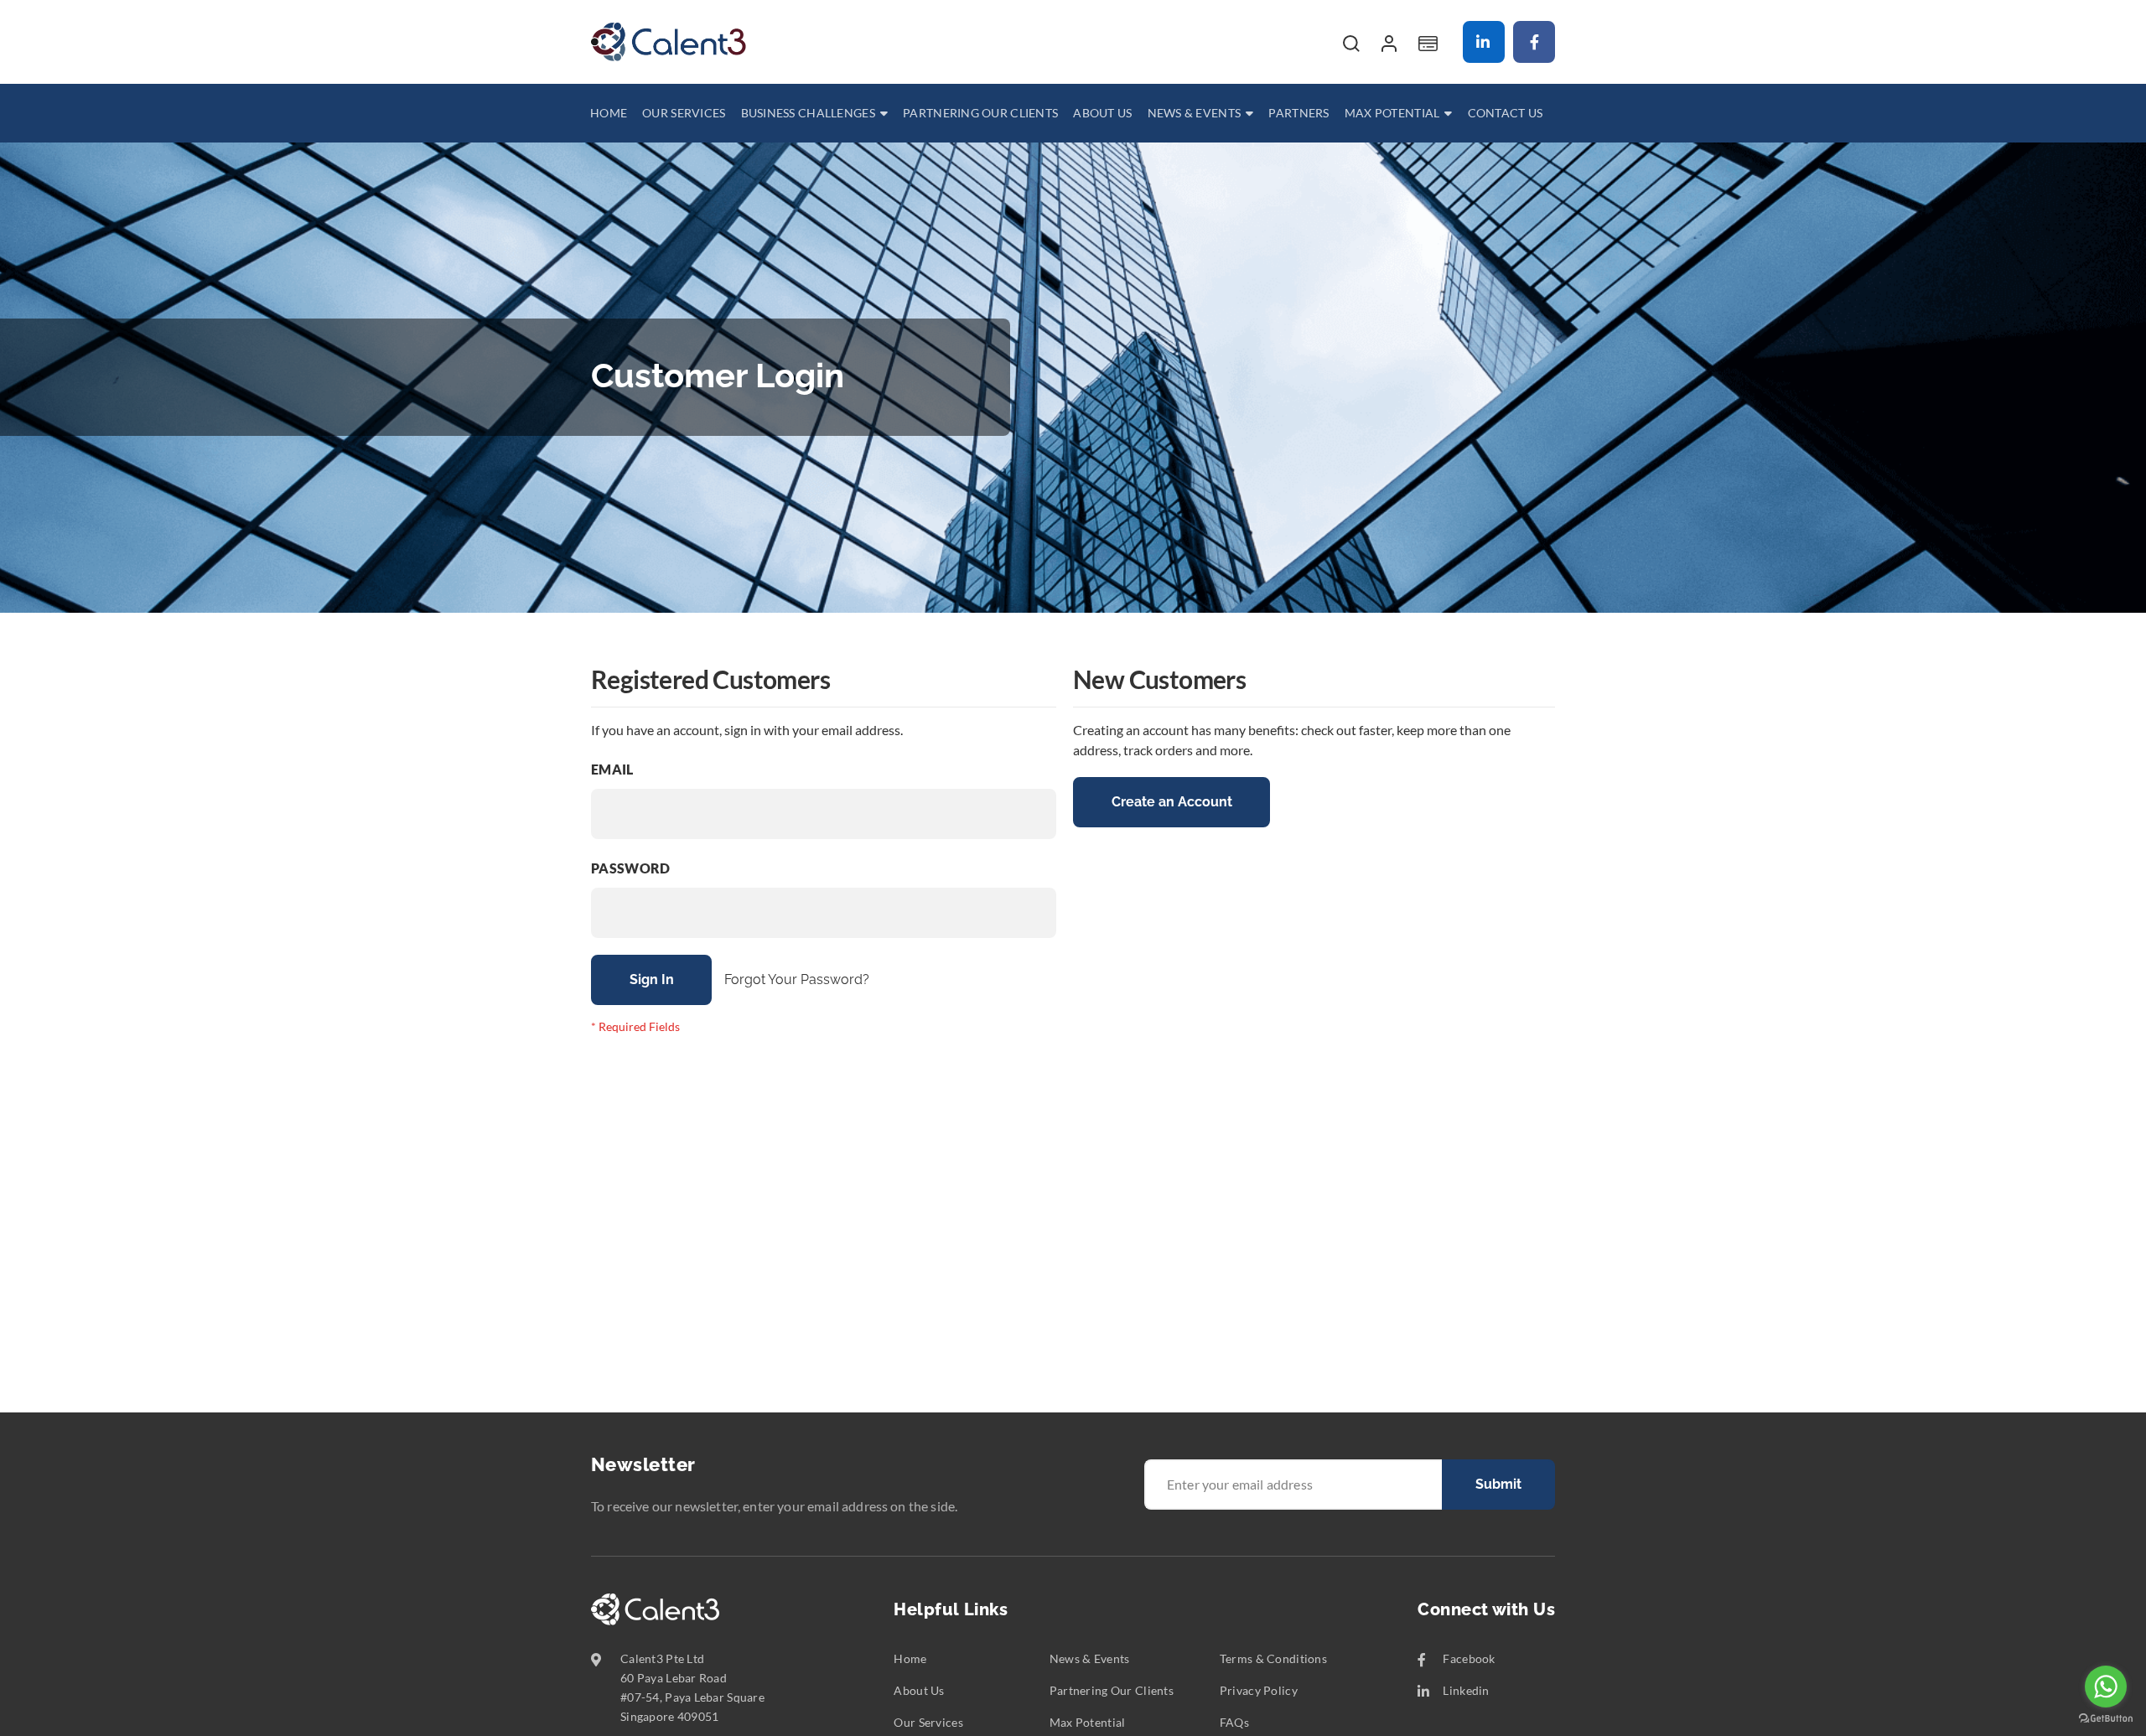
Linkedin (1484, 42)
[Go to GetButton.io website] (2106, 1719)
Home (910, 1658)
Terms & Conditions (1273, 1658)
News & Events (1090, 1658)
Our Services (928, 1722)
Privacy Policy (1259, 1690)
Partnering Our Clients (1112, 1690)
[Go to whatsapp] (2106, 1687)
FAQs (1234, 1722)
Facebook (1534, 42)
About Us (919, 1690)
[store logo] (669, 42)
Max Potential (1088, 1722)
